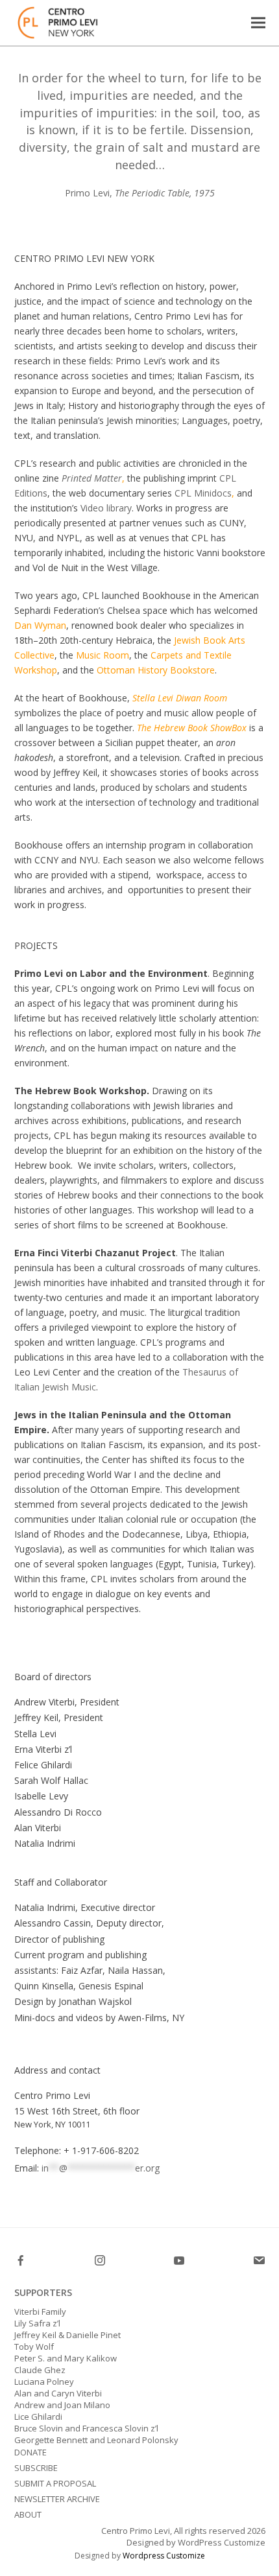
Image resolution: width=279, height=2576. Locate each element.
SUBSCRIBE (36, 2468)
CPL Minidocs (203, 493)
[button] (258, 22)
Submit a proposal (55, 2483)
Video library (106, 508)
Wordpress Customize (164, 2556)
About (28, 2514)
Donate (30, 2452)
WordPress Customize (221, 2542)
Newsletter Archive (57, 2499)
